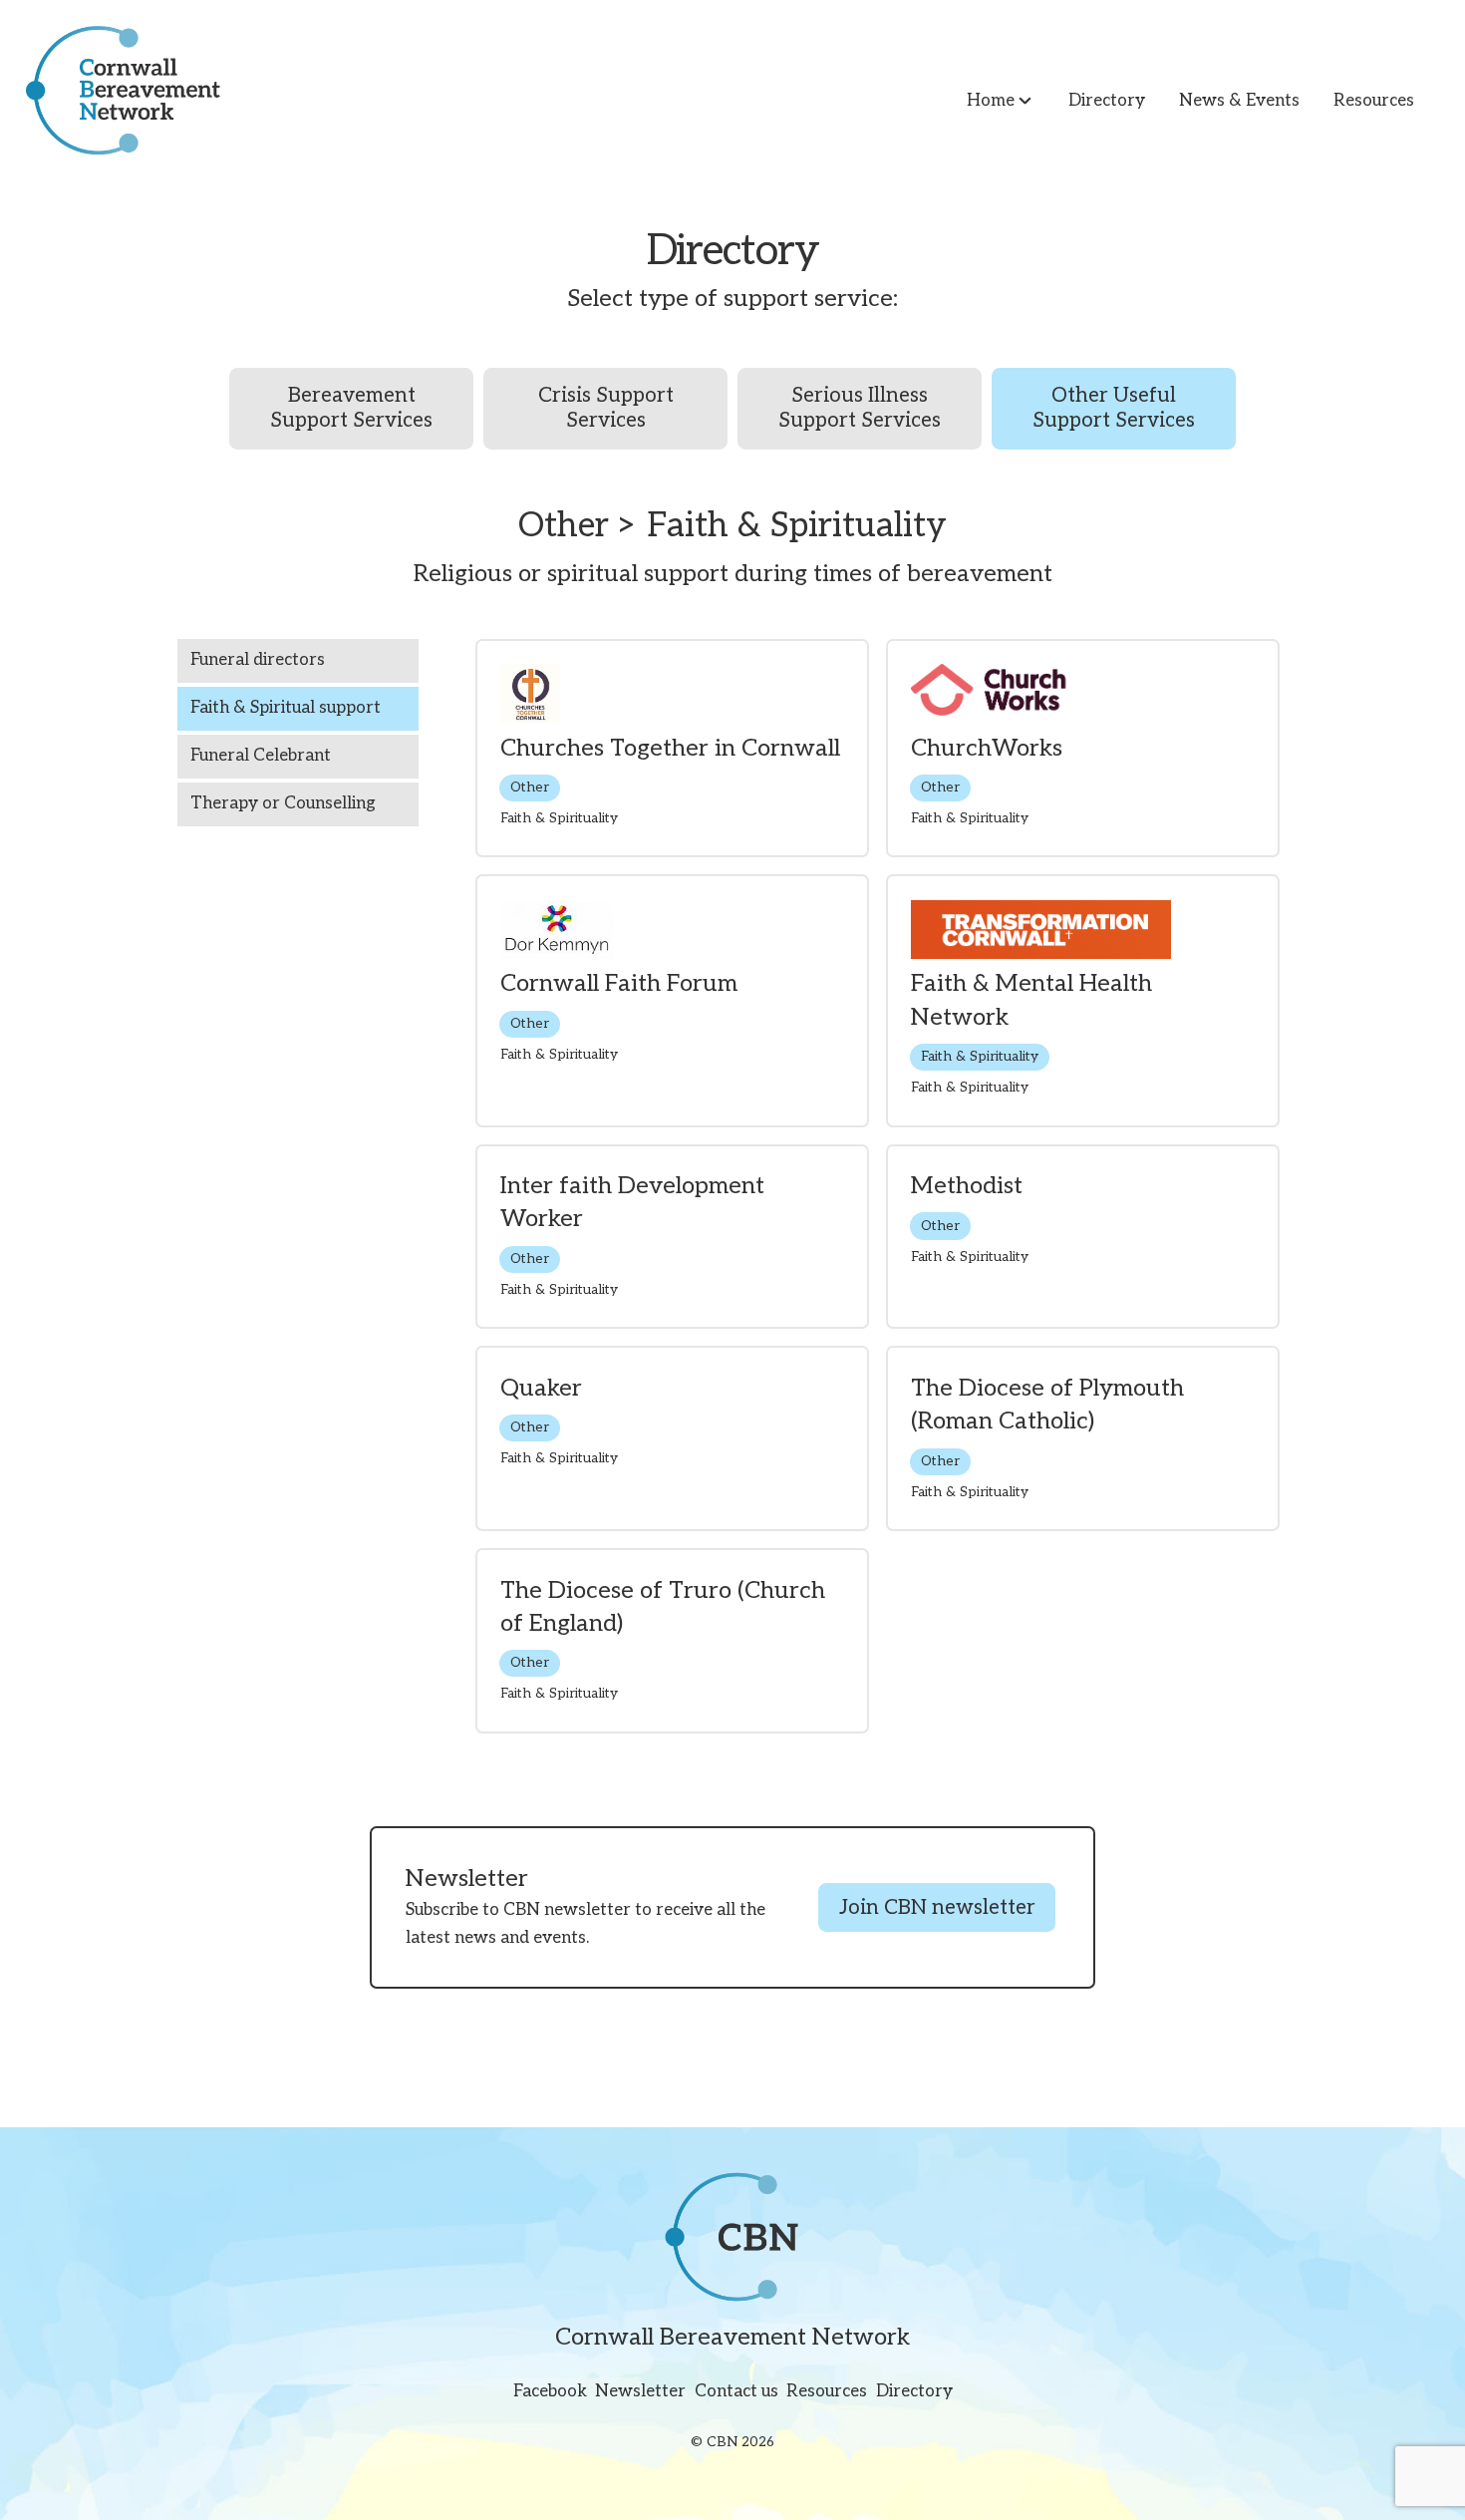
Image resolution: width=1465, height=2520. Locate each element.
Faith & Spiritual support (286, 708)
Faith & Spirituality (980, 1057)
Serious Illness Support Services (860, 408)
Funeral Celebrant (261, 756)
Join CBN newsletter (937, 1908)
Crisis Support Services (606, 408)
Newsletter (640, 2392)
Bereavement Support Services (351, 408)
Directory (1107, 101)
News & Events (1239, 101)
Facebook (550, 2392)
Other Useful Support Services (1114, 408)
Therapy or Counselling (283, 803)
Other (530, 787)
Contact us (736, 2392)
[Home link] (110, 90)
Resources (1374, 101)
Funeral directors (258, 660)
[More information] (672, 749)
